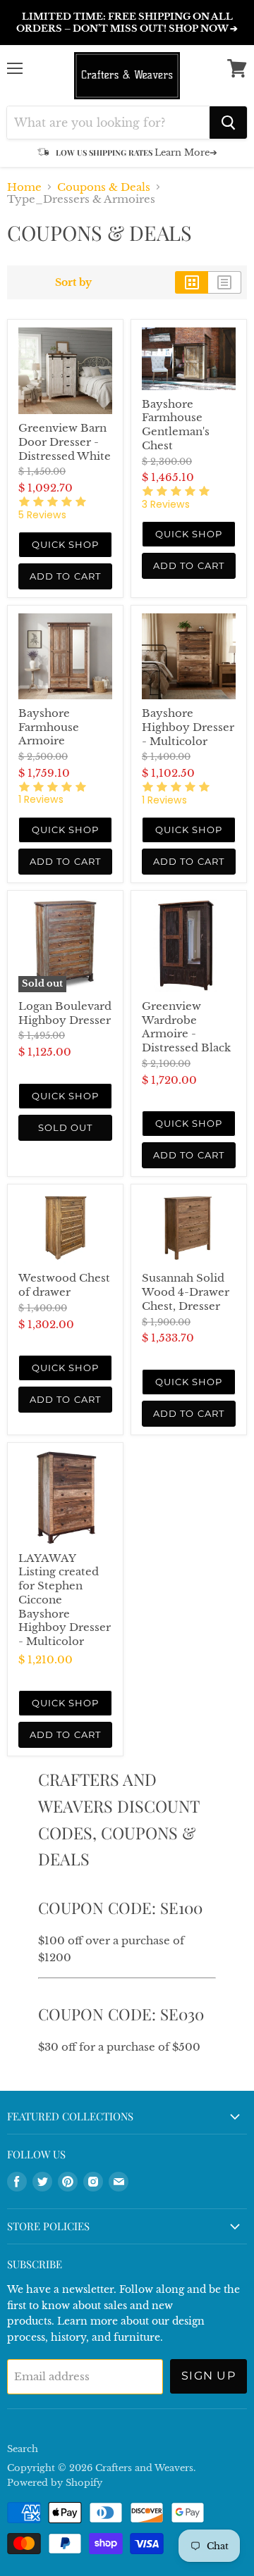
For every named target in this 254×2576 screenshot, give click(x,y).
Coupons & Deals (104, 187)
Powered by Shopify (55, 2483)
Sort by (73, 282)
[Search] (228, 123)
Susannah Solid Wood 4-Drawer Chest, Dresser (186, 1292)
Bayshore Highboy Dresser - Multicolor (188, 727)
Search (23, 2449)
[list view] (225, 282)
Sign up (208, 2376)
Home (24, 187)
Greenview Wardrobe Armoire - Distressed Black (186, 1027)
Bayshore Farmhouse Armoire (49, 727)
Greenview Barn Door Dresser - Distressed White (65, 442)
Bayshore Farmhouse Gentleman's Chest (176, 425)
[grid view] (192, 282)
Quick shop (66, 544)
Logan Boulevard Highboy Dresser (65, 1013)
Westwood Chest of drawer (64, 1285)
